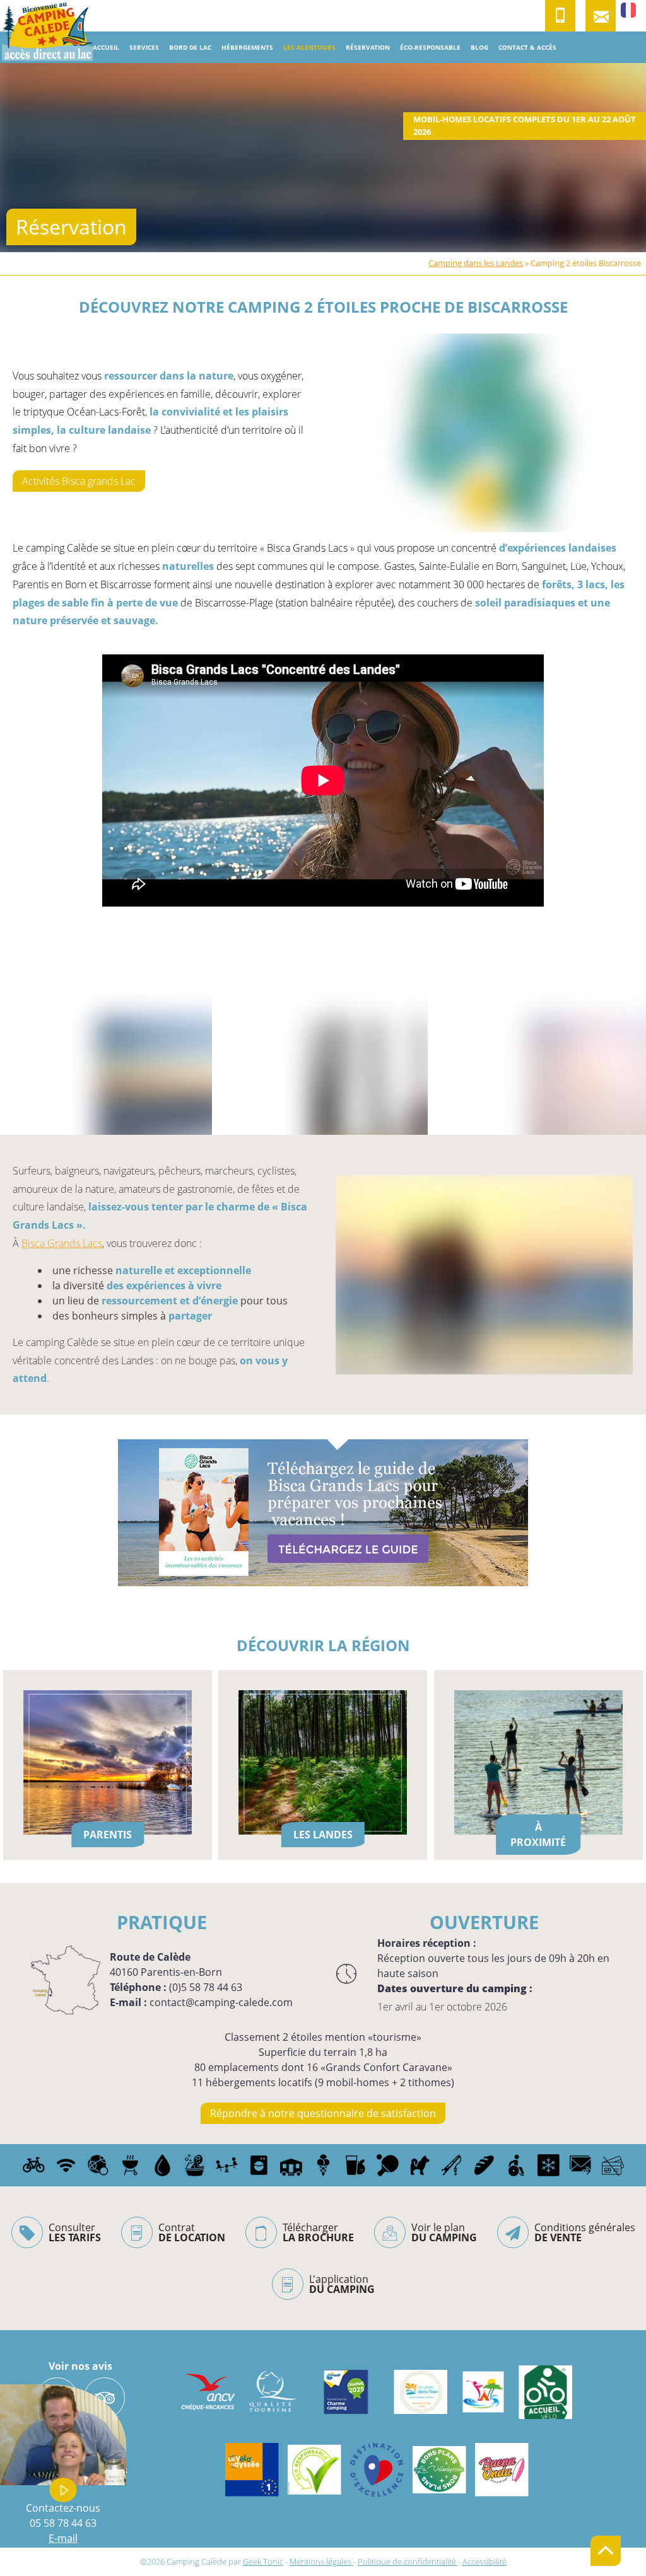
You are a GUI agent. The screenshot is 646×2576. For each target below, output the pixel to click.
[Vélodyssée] (252, 2470)
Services (144, 47)
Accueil (106, 47)
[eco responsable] (314, 2470)
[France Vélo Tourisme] (545, 2392)
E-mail (63, 2538)
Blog (479, 47)
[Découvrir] (377, 2470)
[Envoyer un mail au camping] (601, 16)
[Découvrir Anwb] (345, 2392)
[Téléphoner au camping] (560, 16)
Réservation (368, 47)
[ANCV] (208, 2392)
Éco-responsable (430, 47)
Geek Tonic (263, 2561)
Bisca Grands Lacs (62, 1243)
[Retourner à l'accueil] (47, 32)
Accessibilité (484, 2561)
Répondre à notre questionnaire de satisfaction (323, 2113)
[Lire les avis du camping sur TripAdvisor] (104, 2398)
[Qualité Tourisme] (270, 2392)
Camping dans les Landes (476, 263)
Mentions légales (321, 2561)
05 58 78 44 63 (63, 2523)
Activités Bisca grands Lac (79, 481)
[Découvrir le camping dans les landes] (483, 2392)
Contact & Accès (527, 47)
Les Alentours (309, 47)
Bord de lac (190, 47)
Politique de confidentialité (408, 2561)
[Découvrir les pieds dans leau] (420, 2392)
